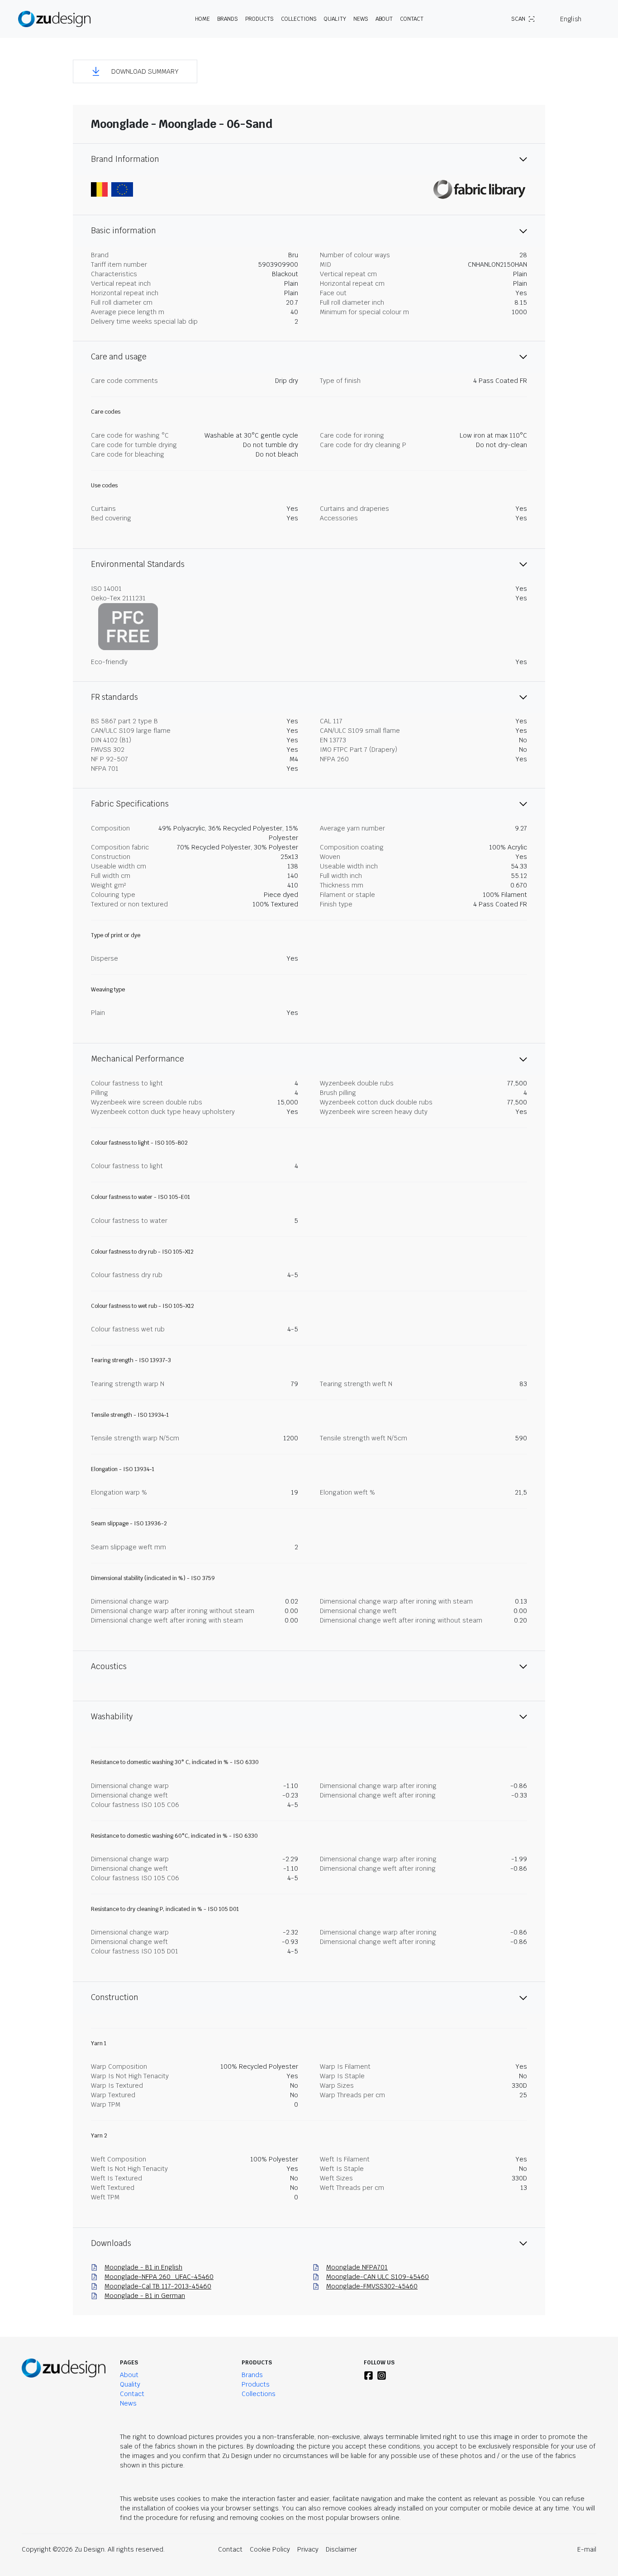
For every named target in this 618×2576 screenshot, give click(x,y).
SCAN (518, 19)
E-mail (587, 2549)
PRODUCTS (259, 19)
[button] (135, 71)
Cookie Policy (270, 2549)
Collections (299, 19)
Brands (252, 2375)
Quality (335, 19)
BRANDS (228, 19)
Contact (412, 19)
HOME (202, 19)
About (129, 2375)
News (361, 19)
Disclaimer (341, 2549)
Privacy (308, 2549)
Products (256, 2384)
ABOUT (384, 19)
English (571, 19)
